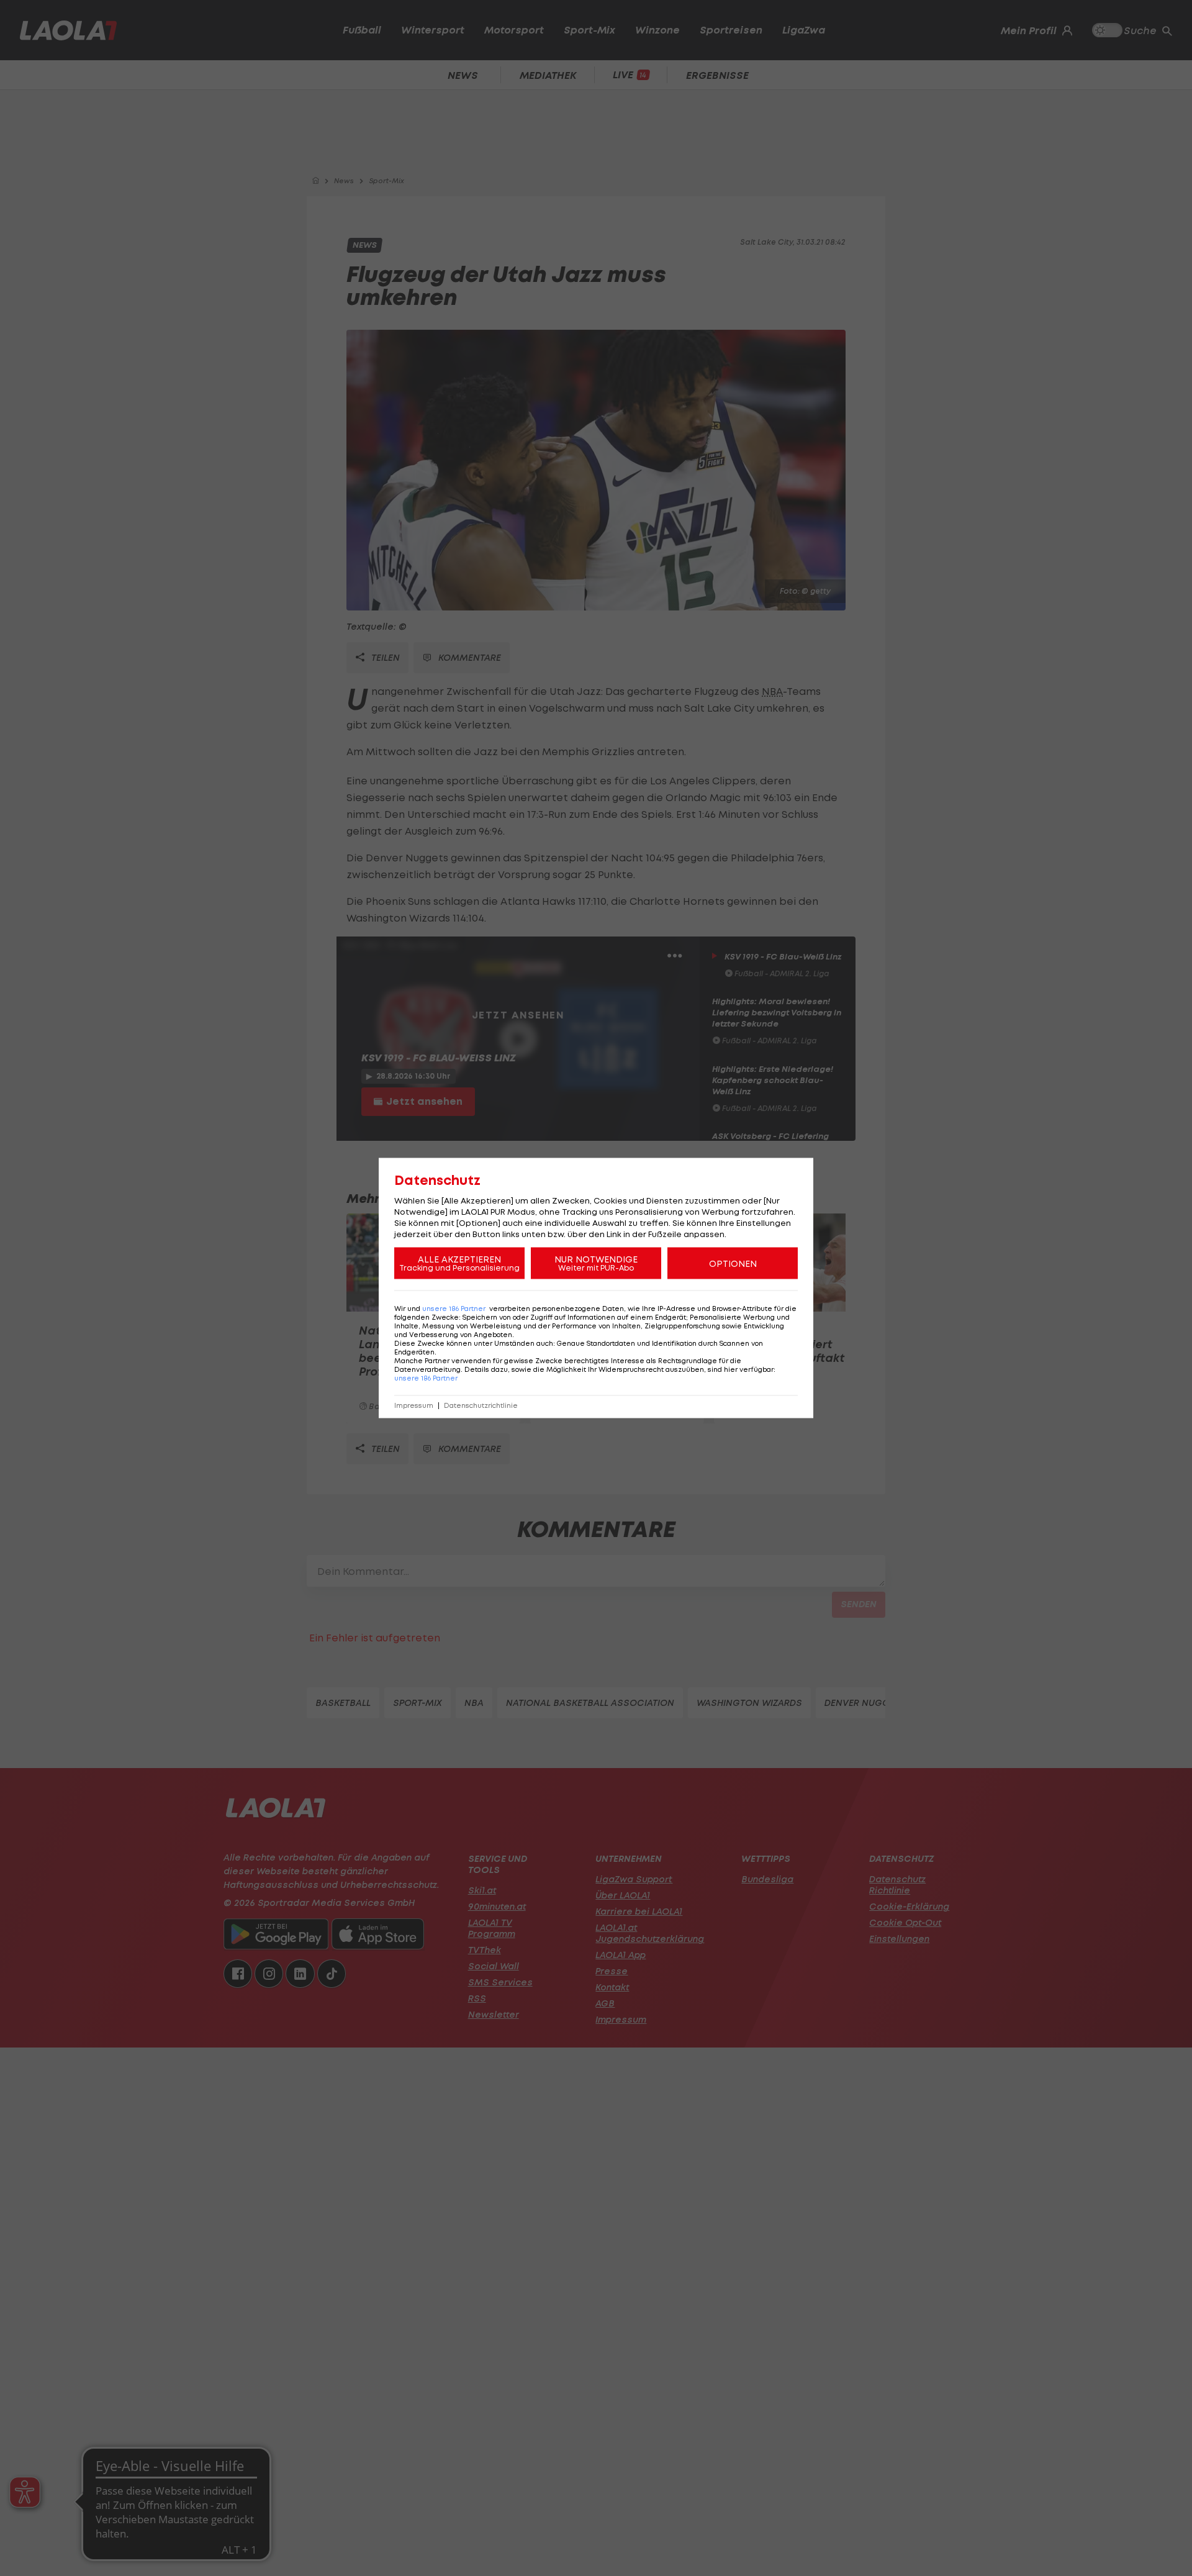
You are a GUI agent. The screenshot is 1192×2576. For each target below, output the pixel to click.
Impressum (414, 1406)
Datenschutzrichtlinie (481, 1406)
